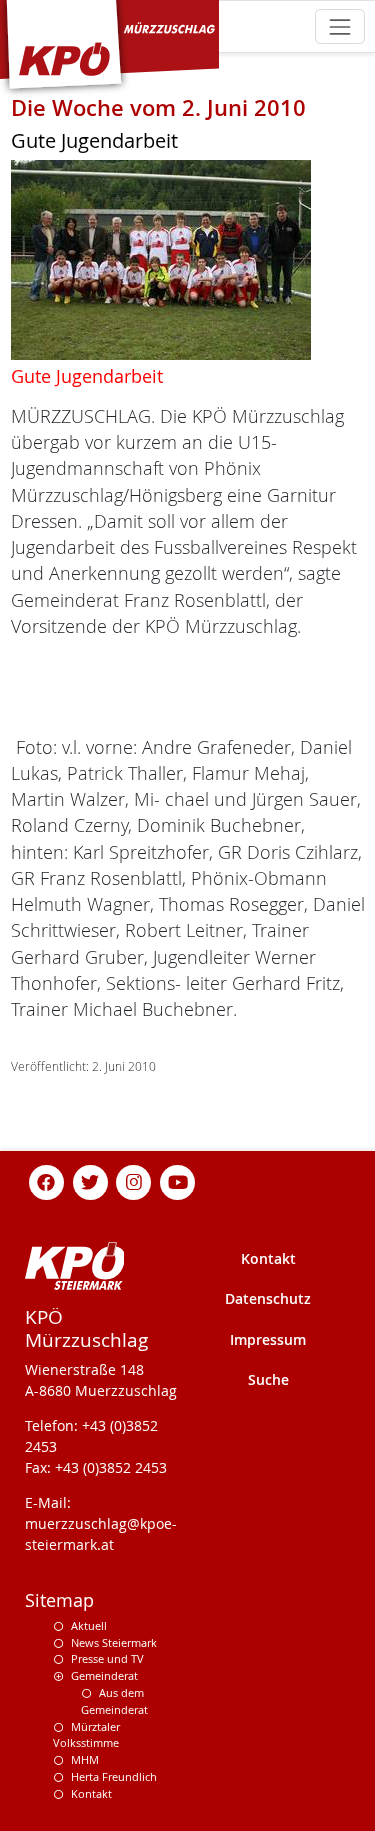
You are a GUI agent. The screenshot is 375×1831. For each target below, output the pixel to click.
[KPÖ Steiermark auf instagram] (134, 1180)
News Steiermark (114, 1642)
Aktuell (89, 1625)
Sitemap (59, 1600)
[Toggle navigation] (339, 26)
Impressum (268, 1339)
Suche (268, 1379)
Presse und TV (107, 1658)
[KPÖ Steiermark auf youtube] (178, 1180)
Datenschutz (268, 1298)
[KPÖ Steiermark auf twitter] (90, 1180)
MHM (85, 1759)
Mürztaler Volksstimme (86, 1735)
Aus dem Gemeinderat (114, 1701)
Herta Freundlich (114, 1776)
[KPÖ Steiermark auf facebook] (47, 1180)
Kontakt (268, 1258)
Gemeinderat (104, 1675)
